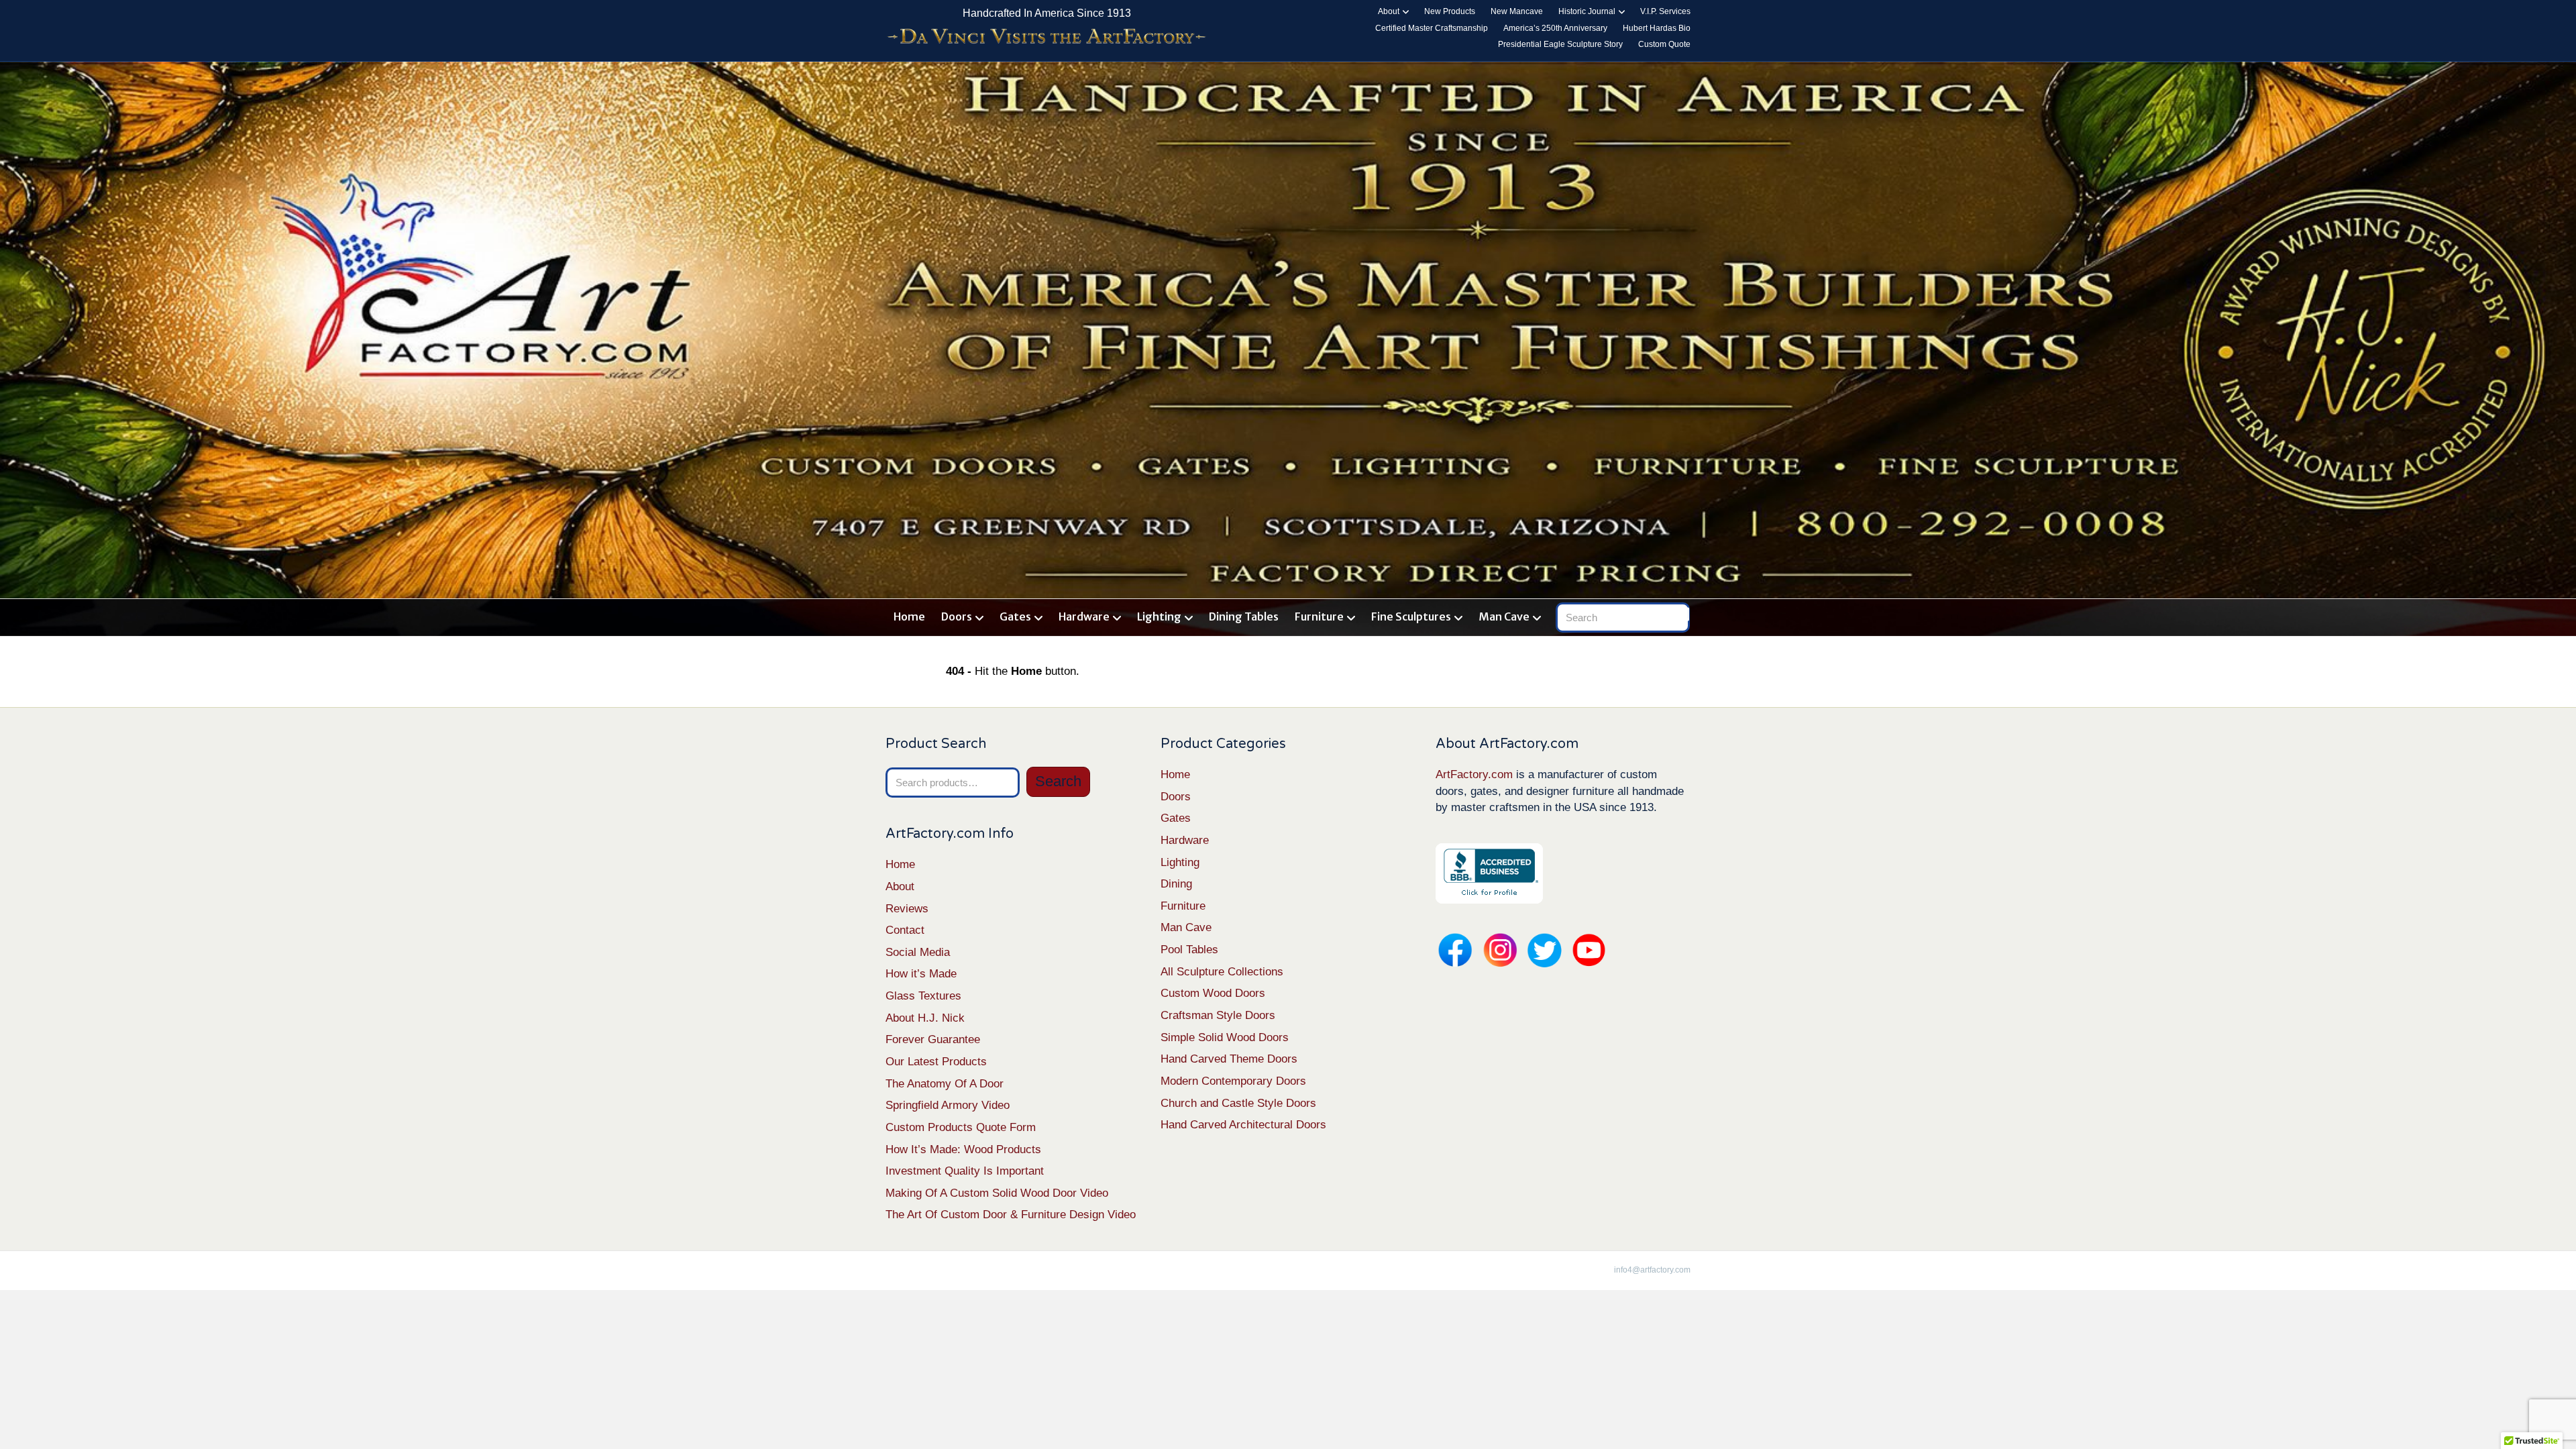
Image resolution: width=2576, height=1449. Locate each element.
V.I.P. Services (1665, 11)
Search (1058, 781)
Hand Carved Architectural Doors (1243, 1125)
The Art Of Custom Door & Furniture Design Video (1011, 1215)
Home (909, 616)
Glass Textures (923, 996)
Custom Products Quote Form (961, 1127)
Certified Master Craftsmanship (1432, 28)
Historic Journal (1587, 11)
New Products (1450, 11)
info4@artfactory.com (1652, 1270)
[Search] (1682, 614)
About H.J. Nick (925, 1018)
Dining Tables (1244, 616)
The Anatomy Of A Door (945, 1084)
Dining (1176, 884)
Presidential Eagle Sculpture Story (1560, 44)
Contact (905, 930)
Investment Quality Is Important (965, 1171)
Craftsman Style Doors (1218, 1015)
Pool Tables (1189, 950)
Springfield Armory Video (948, 1105)
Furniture (1319, 616)
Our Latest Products (936, 1062)
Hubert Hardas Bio (1657, 28)
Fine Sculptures (1411, 616)
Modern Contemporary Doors (1233, 1081)
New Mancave (1517, 11)
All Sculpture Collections (1222, 972)
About (1389, 11)
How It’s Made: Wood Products (963, 1149)
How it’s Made (921, 974)
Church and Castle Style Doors (1238, 1103)
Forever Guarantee (933, 1039)
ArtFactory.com (1474, 774)
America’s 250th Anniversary (1555, 28)
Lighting (1159, 616)
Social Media (918, 952)
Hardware (1084, 616)
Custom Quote (1664, 44)
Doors (957, 616)
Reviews (907, 909)
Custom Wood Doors (1213, 993)
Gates (1015, 616)
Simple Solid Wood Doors (1225, 1037)
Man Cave (1504, 616)
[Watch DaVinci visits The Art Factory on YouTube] (1046, 37)
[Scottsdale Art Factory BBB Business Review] (1489, 872)
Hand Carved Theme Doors (1229, 1059)
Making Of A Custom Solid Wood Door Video (997, 1193)
